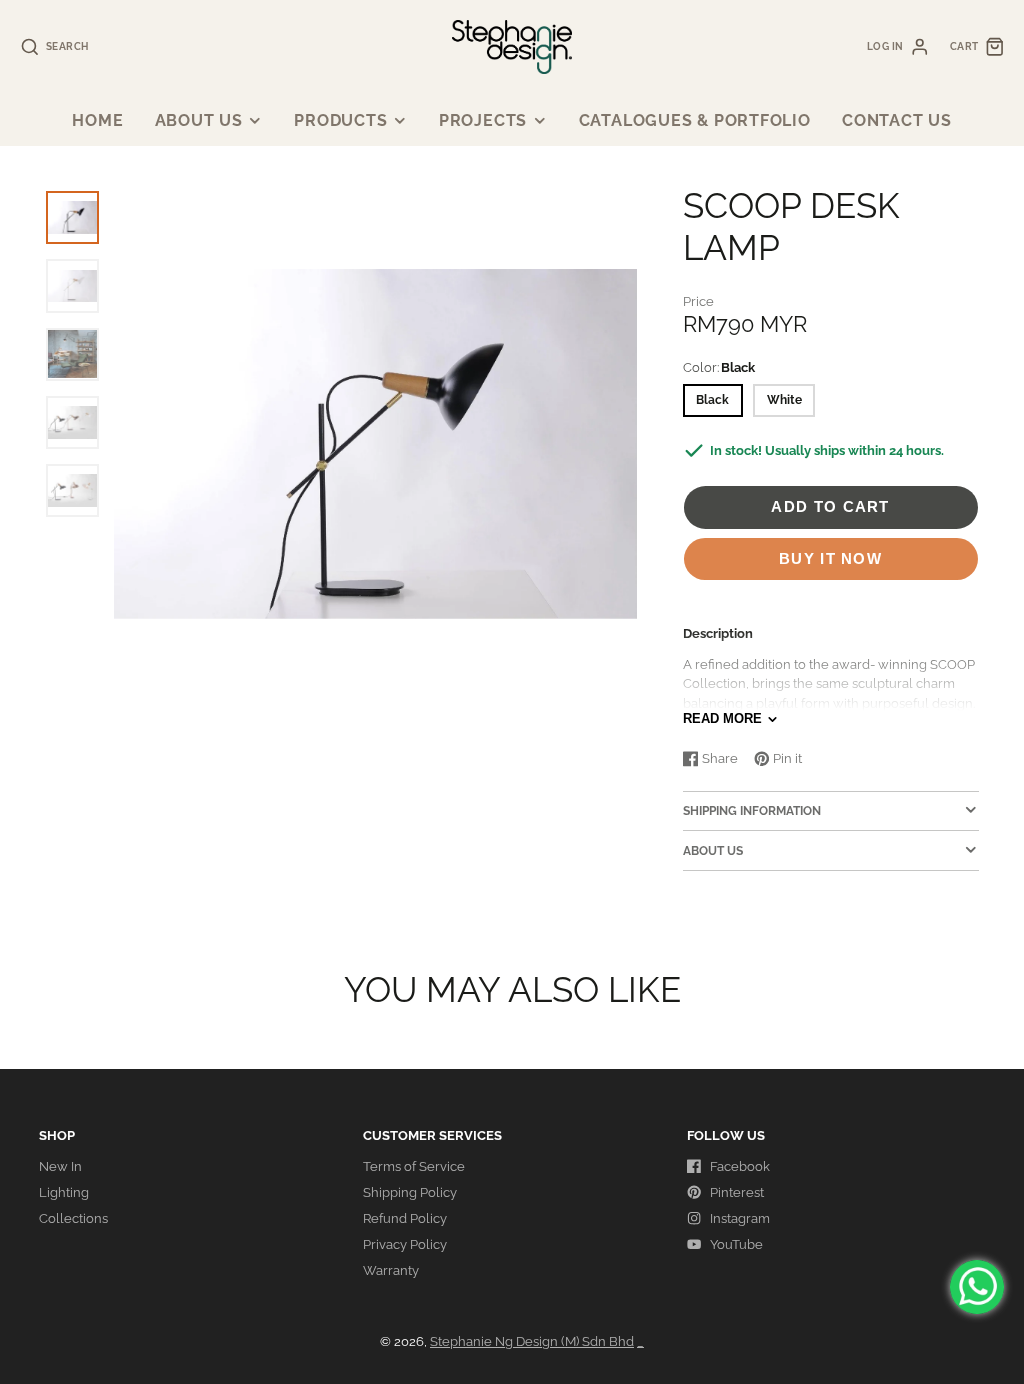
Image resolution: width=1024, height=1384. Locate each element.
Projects (483, 120)
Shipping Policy (410, 1192)
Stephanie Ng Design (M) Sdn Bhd (532, 1341)
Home (97, 120)
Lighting (64, 1192)
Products (340, 120)
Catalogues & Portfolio (695, 120)
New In (60, 1166)
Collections (73, 1218)
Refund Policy (405, 1218)
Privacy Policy (405, 1244)
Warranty (391, 1270)
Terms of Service (414, 1166)
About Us (199, 120)
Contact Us (897, 120)
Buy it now (830, 558)
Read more (722, 718)
